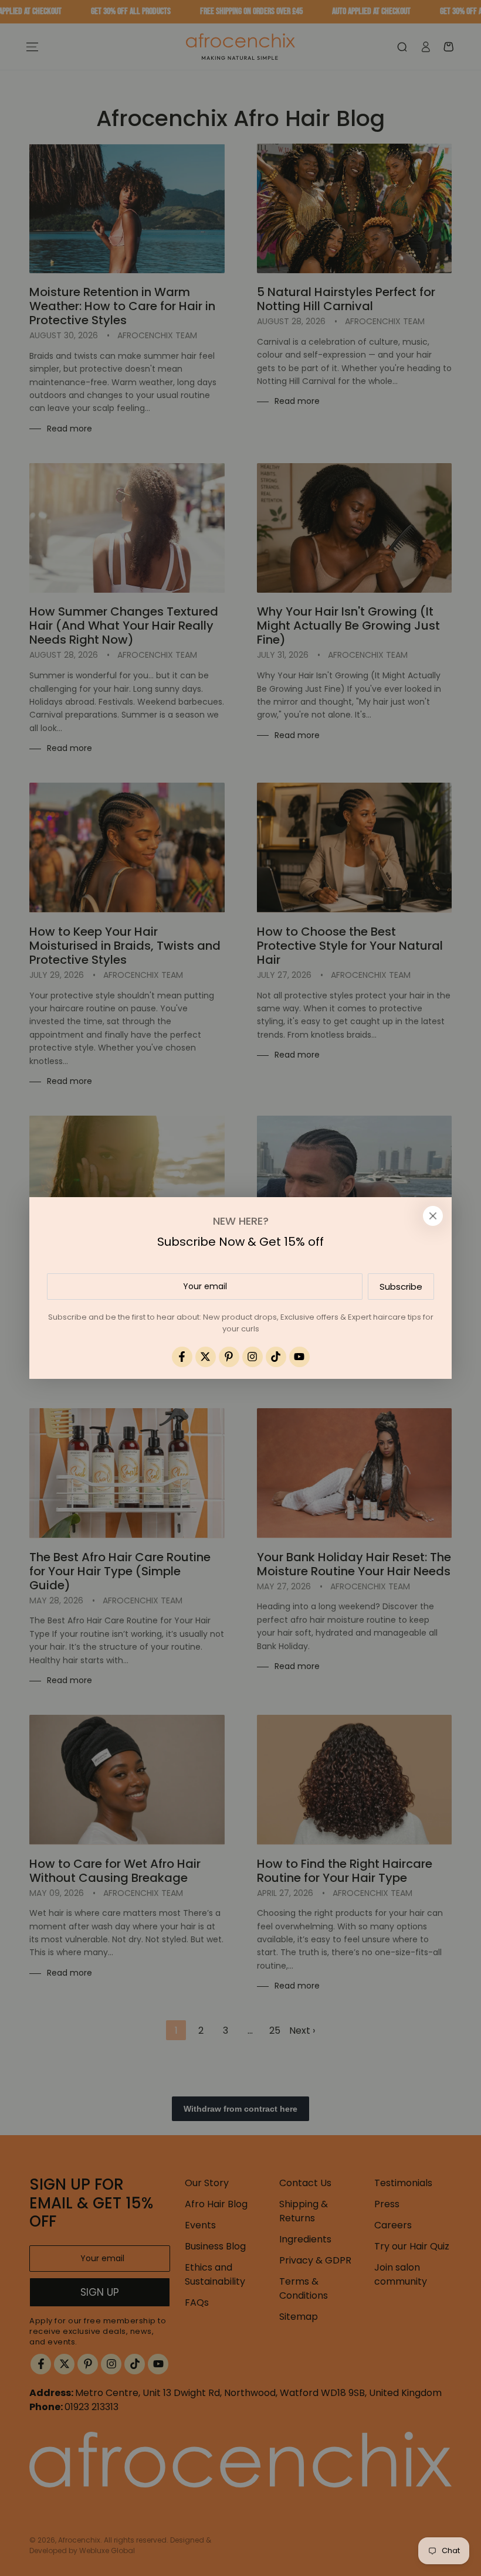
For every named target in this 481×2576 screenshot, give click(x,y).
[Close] (433, 1216)
